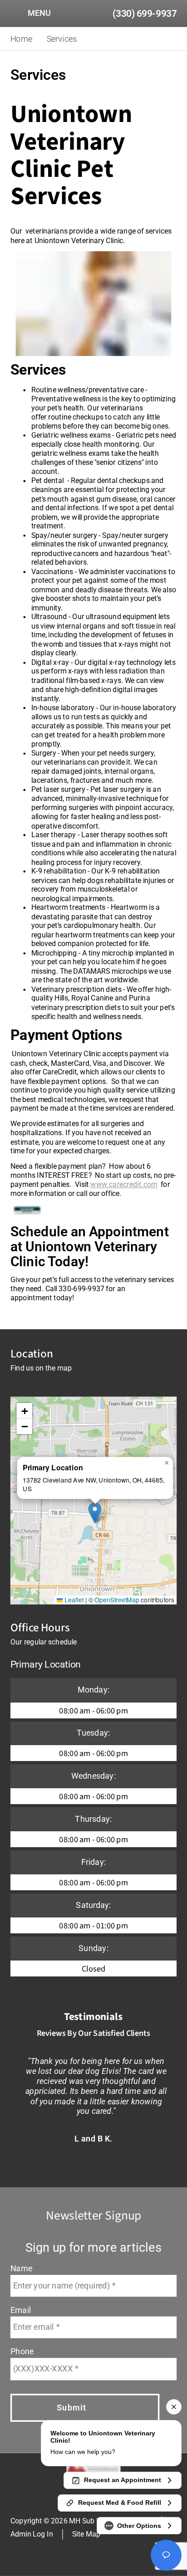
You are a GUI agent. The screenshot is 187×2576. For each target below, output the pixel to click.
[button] (95, 1513)
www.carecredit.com (124, 1184)
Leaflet (73, 1599)
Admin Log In (32, 2534)
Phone (23, 2352)
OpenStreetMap (117, 1599)
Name (22, 2269)
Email (22, 2310)
